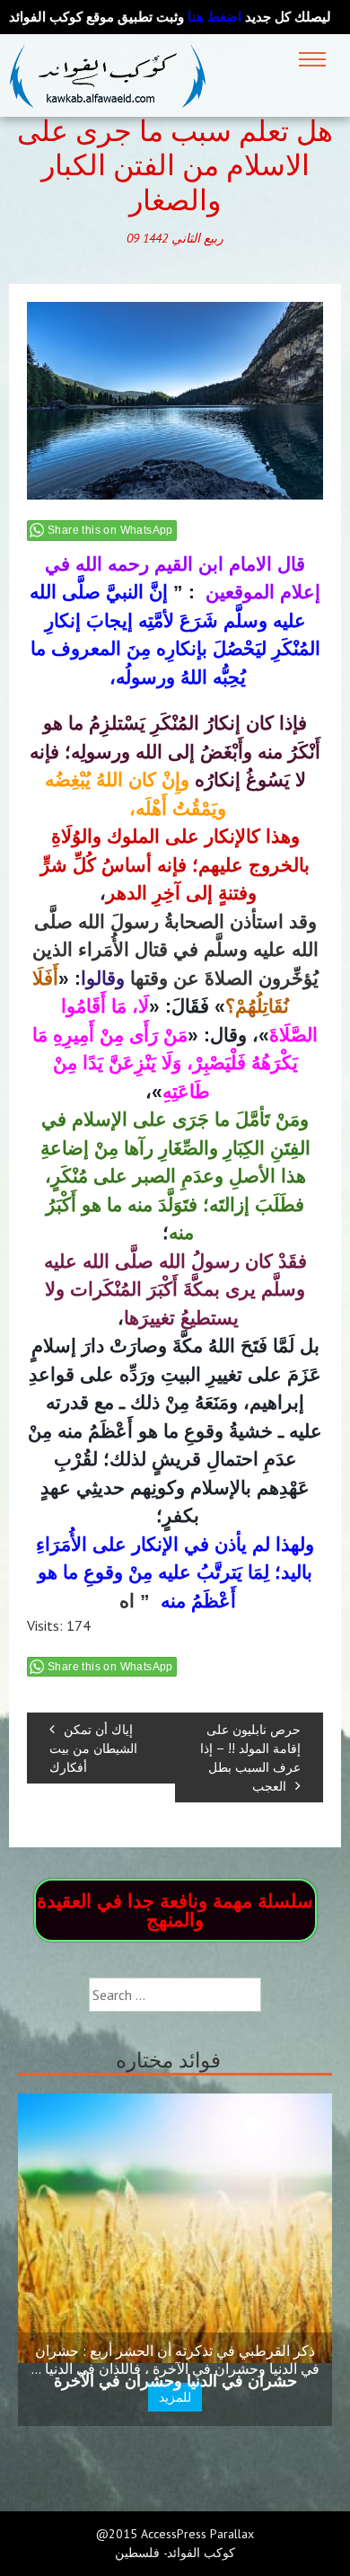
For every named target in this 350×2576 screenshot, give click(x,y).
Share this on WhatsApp (110, 530)
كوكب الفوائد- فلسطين (175, 2553)
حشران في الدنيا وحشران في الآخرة (175, 2381)
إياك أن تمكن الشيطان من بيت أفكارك (93, 1748)
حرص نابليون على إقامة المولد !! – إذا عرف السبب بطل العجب (250, 1757)
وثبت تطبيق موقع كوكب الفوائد (125, 17)
